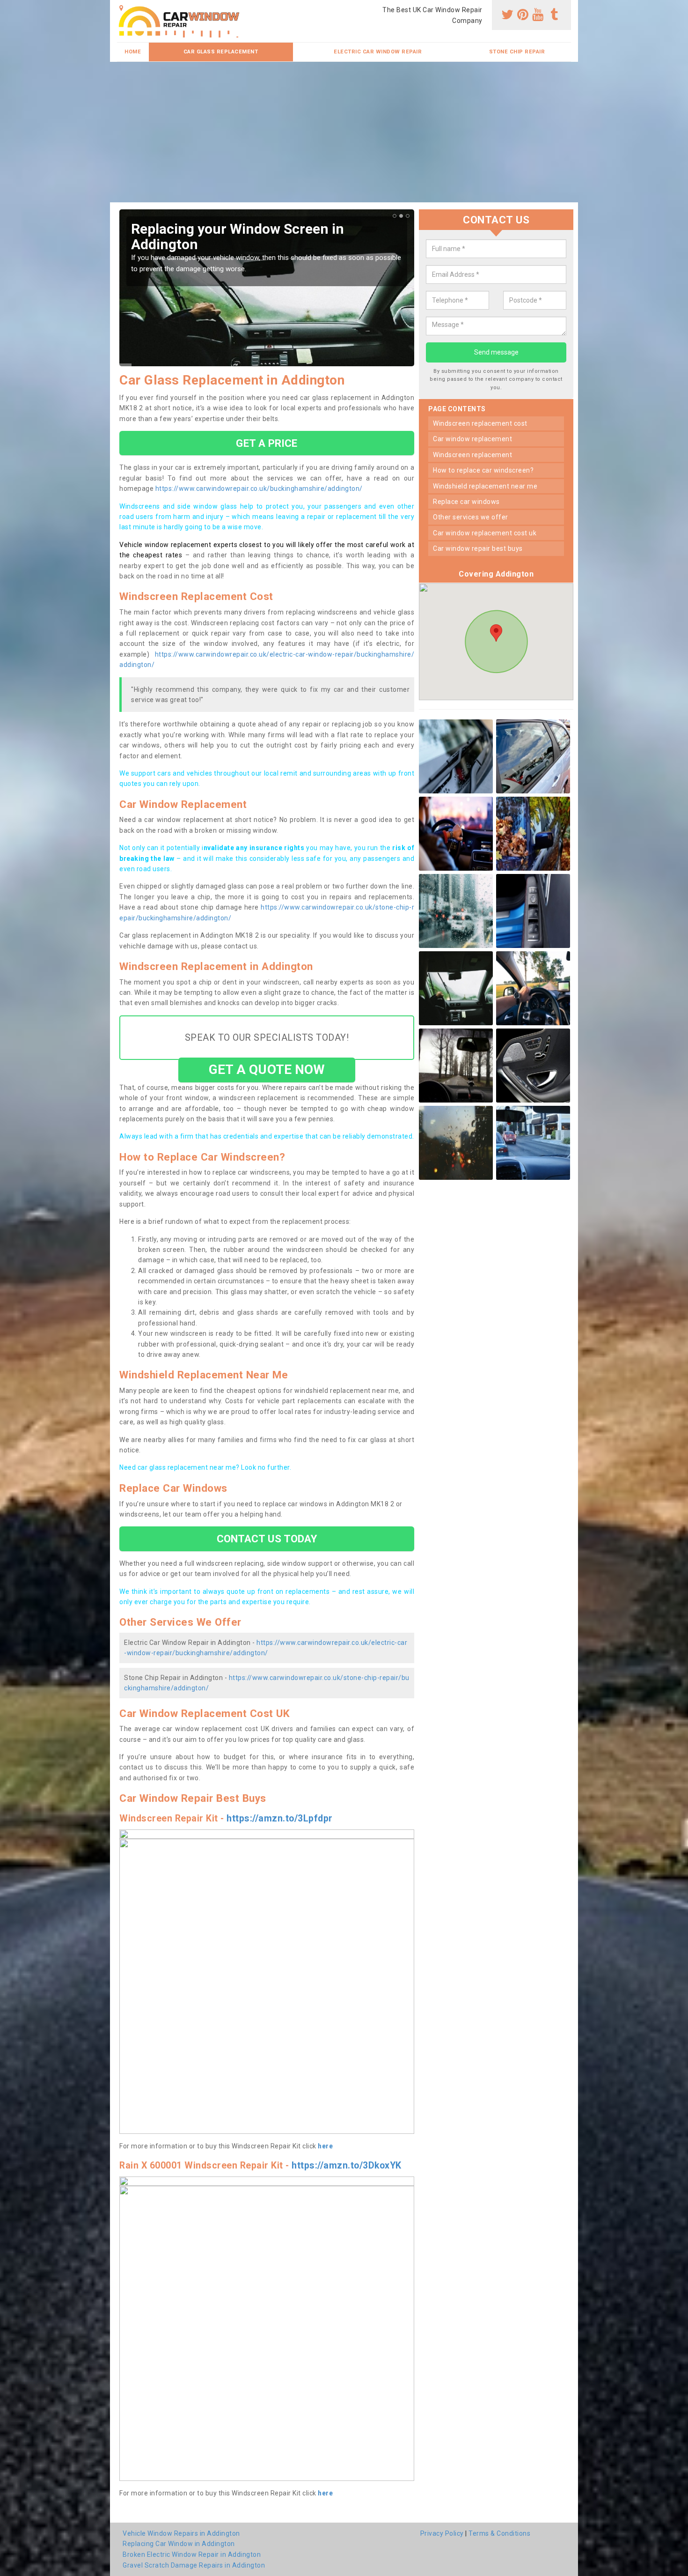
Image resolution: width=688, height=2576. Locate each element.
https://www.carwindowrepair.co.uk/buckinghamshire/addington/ (259, 489)
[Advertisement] (344, 132)
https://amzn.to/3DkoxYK (347, 2165)
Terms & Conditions (499, 2533)
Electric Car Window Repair (378, 52)
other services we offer (471, 518)
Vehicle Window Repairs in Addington (181, 2533)
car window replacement (472, 439)
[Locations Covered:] (121, 8)
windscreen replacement (472, 455)
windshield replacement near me (485, 486)
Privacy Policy (442, 2533)
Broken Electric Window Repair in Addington (192, 2554)
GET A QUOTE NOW (267, 1070)
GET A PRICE (267, 443)
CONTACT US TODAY (267, 1539)
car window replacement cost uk (485, 533)
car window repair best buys (478, 549)
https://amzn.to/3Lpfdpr (280, 1818)
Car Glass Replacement (221, 52)
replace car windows (466, 502)
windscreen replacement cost (480, 423)
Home (133, 52)
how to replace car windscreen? (483, 471)
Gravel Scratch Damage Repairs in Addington (194, 2565)
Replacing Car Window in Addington (179, 2544)
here (325, 2146)
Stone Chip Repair (517, 52)
